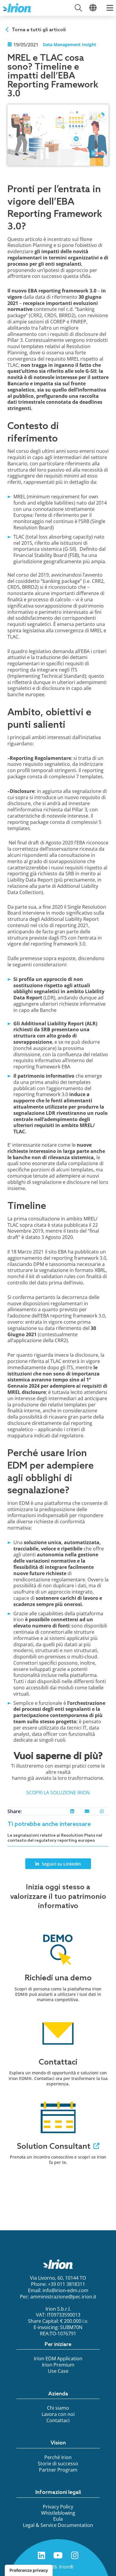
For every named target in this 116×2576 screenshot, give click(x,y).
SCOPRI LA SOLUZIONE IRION (58, 1793)
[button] (72, 1811)
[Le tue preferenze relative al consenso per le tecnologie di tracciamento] (29, 2570)
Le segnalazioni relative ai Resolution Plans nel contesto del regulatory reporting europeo (55, 1838)
